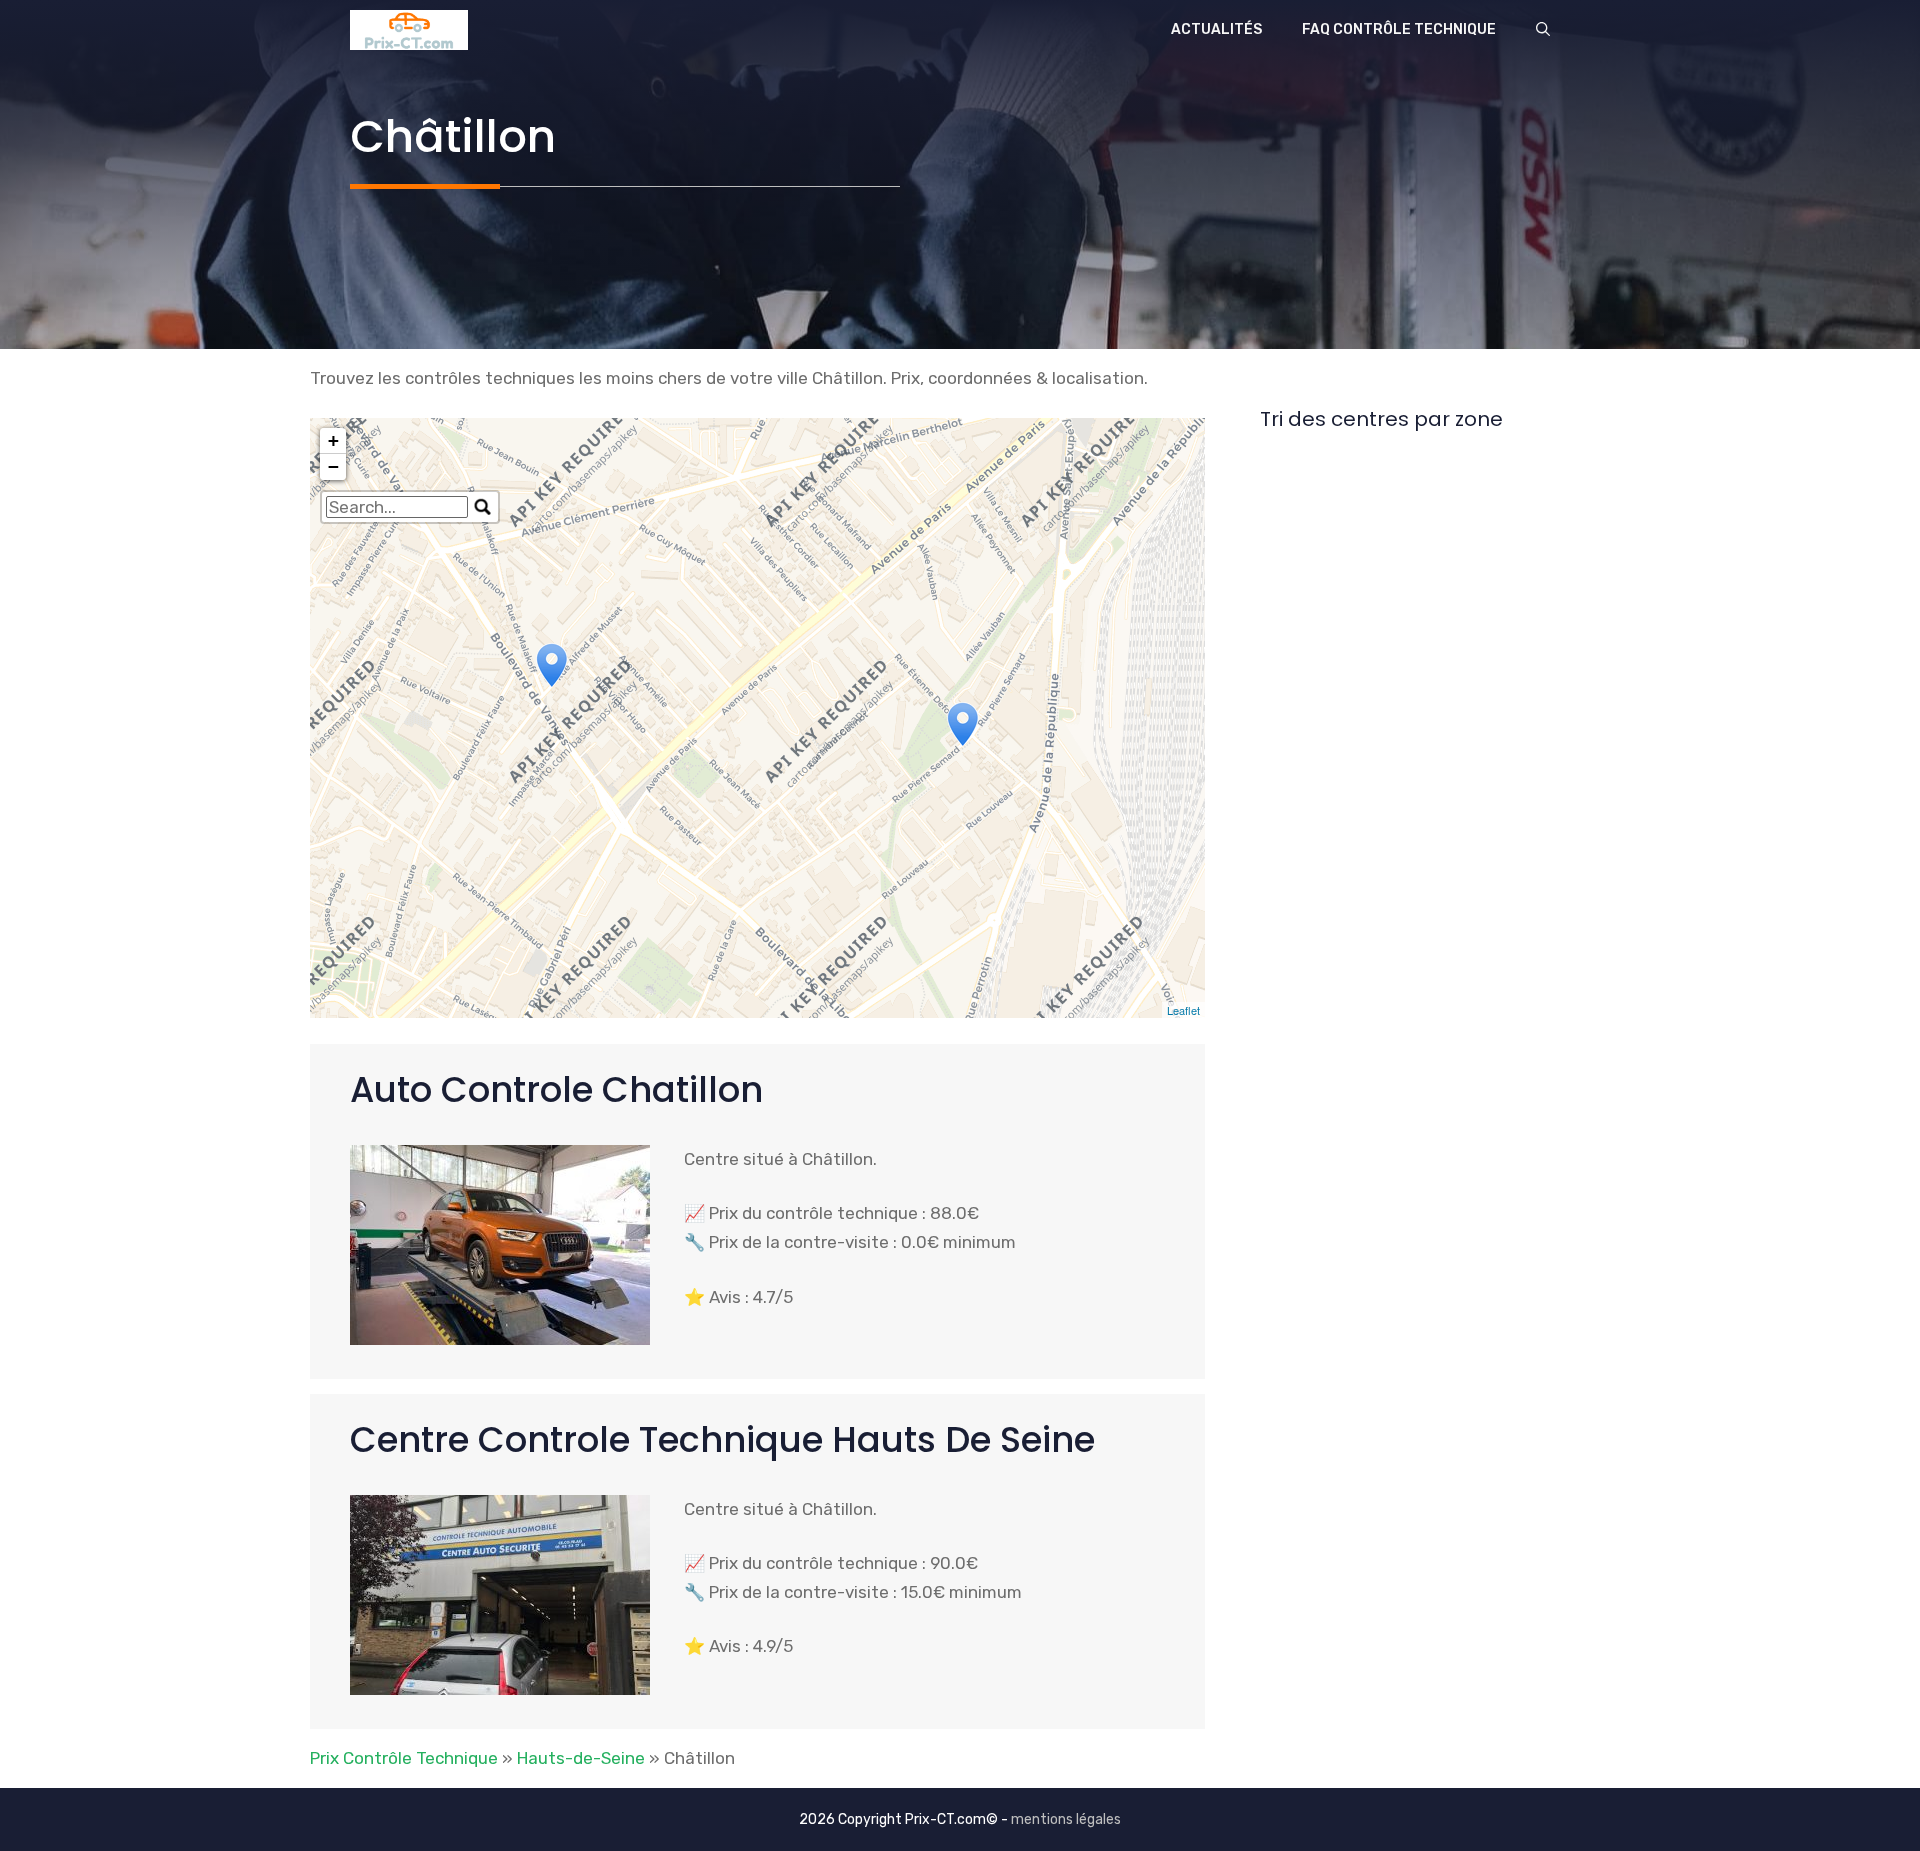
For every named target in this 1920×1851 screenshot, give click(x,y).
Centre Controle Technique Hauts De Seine (722, 1439)
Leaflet (1183, 1010)
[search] (397, 507)
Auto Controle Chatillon (556, 1089)
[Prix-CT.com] (409, 30)
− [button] (333, 466)
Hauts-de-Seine (581, 1758)
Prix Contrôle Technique (404, 1758)
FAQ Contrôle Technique (1399, 29)
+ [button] (333, 440)
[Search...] (483, 507)
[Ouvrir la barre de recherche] (1543, 30)
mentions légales (1066, 1819)
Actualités (1216, 29)
